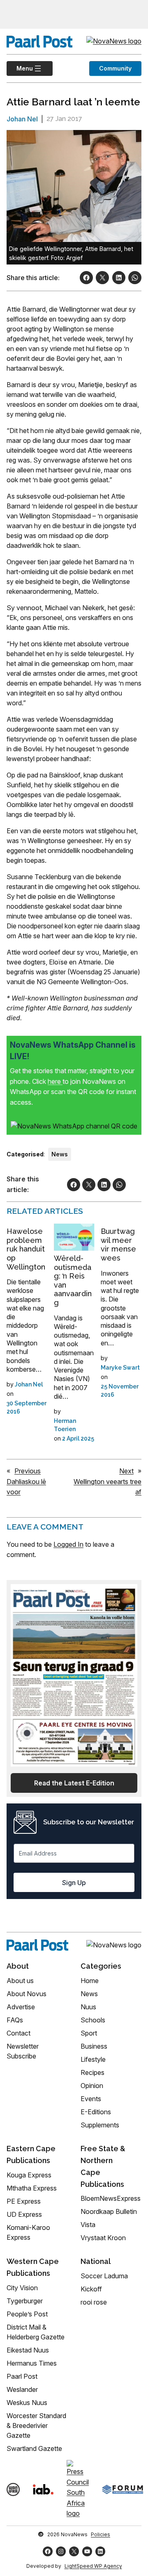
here (55, 1081)
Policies (101, 2534)
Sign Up (74, 1883)
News (60, 1154)
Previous (28, 1471)
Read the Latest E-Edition (74, 1783)
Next (126, 1471)
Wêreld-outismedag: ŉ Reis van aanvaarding (73, 1280)
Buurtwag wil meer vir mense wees (118, 1245)
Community (115, 68)
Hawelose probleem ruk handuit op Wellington (26, 1249)
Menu (20, 68)
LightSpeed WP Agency (93, 2566)
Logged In (68, 1544)
